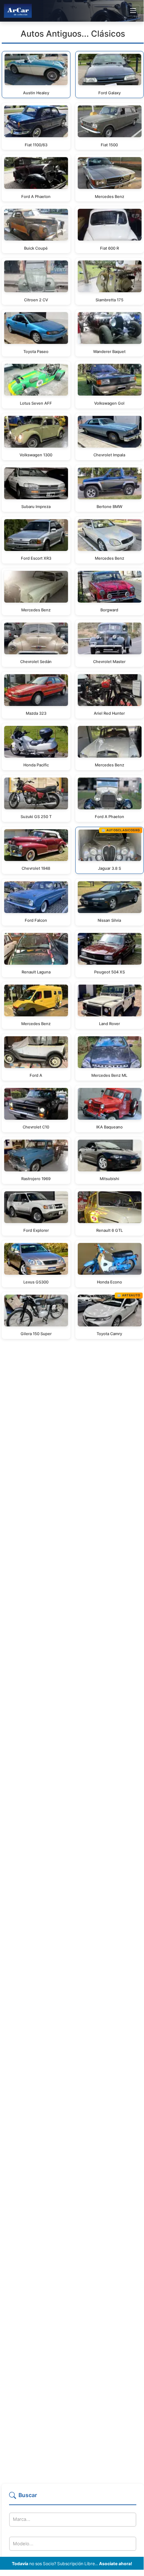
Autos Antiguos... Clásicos (73, 34)
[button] (73, 2498)
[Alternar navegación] (133, 11)
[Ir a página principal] (18, 11)
